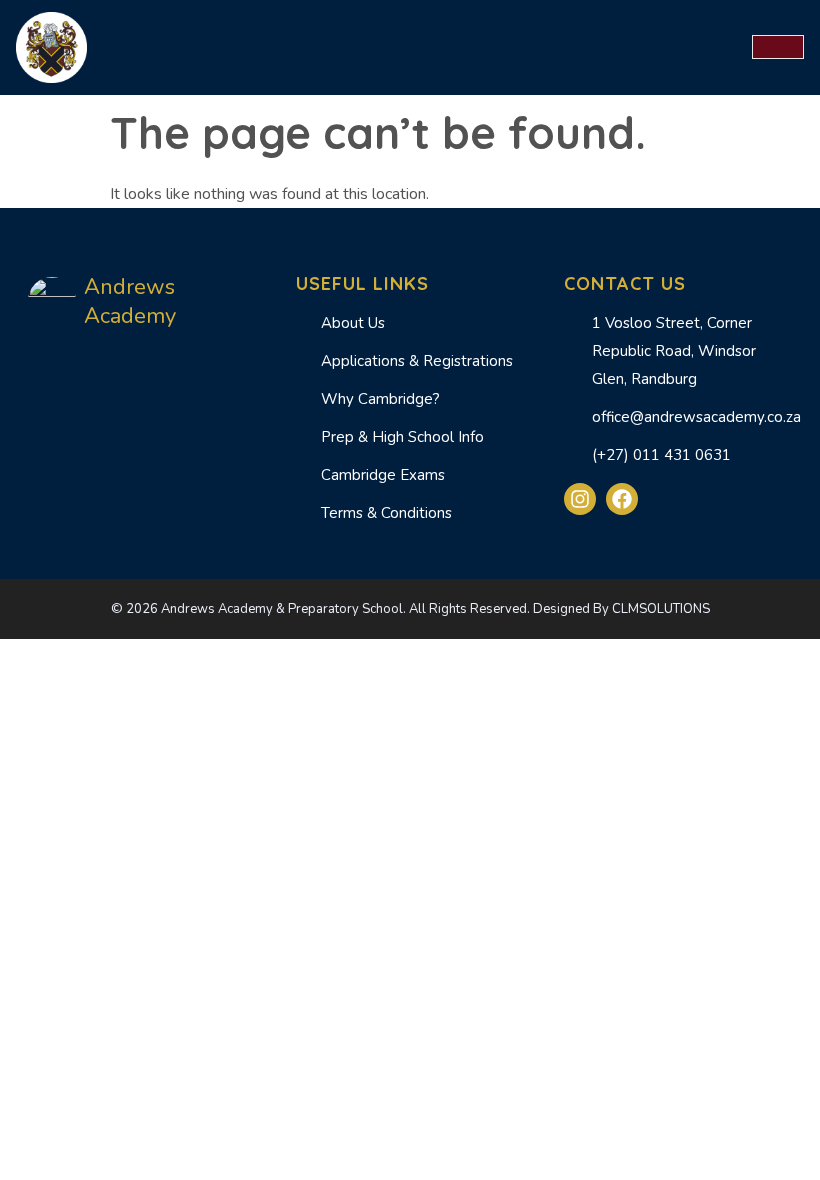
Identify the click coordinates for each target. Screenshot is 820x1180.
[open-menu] (778, 47)
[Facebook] (622, 499)
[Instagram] (580, 499)
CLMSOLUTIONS (661, 609)
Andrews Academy (130, 302)
